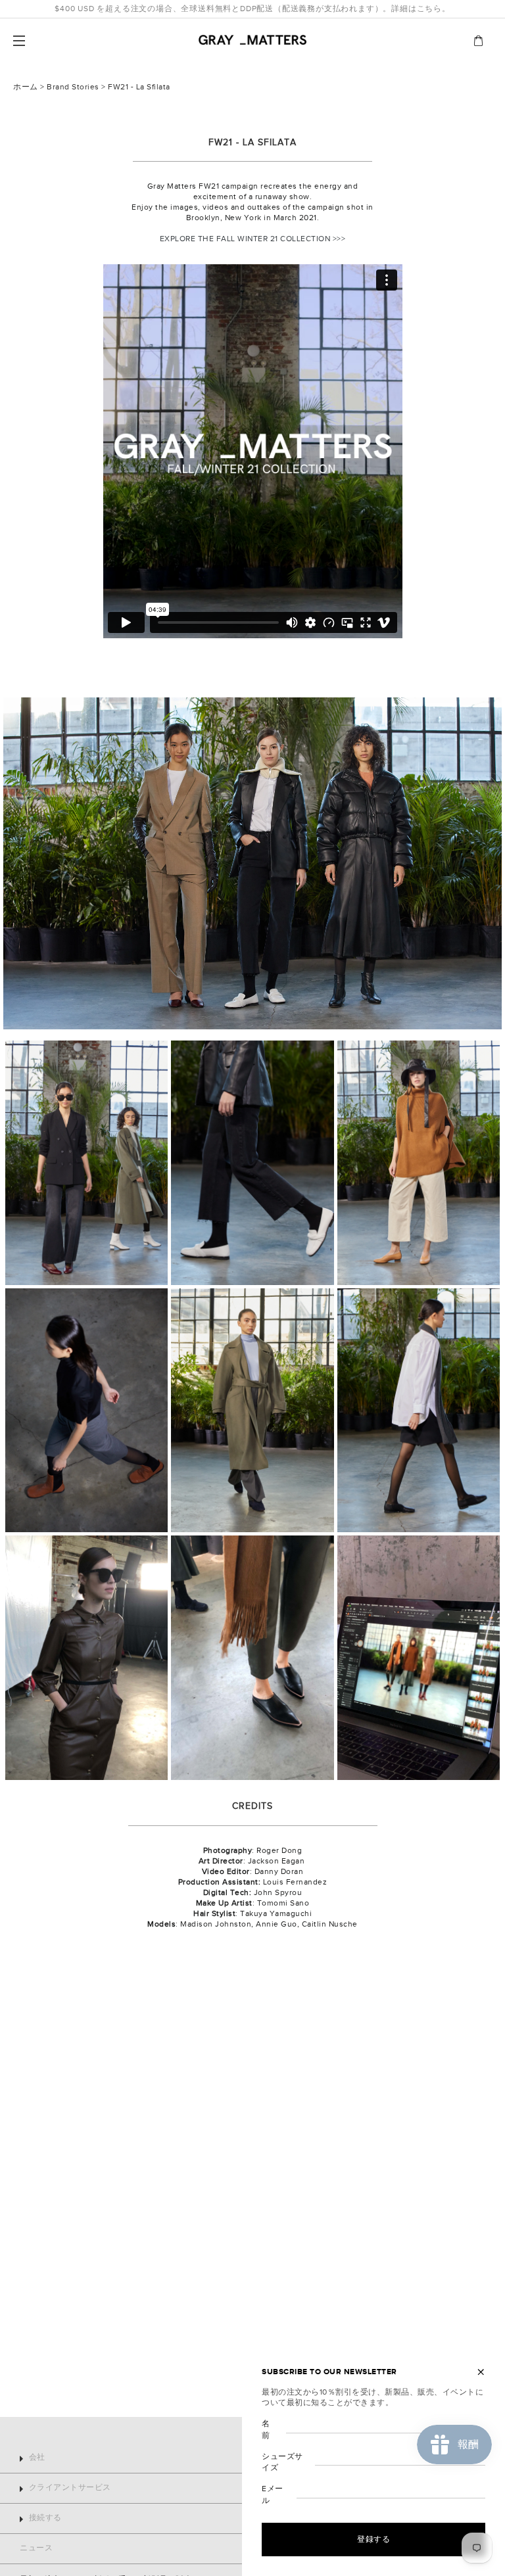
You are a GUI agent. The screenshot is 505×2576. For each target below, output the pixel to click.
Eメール (273, 2494)
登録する (373, 2539)
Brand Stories (73, 87)
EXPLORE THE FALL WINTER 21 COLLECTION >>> (253, 239)
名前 (266, 2429)
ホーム (26, 87)
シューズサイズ (282, 2462)
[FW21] (252, 863)
